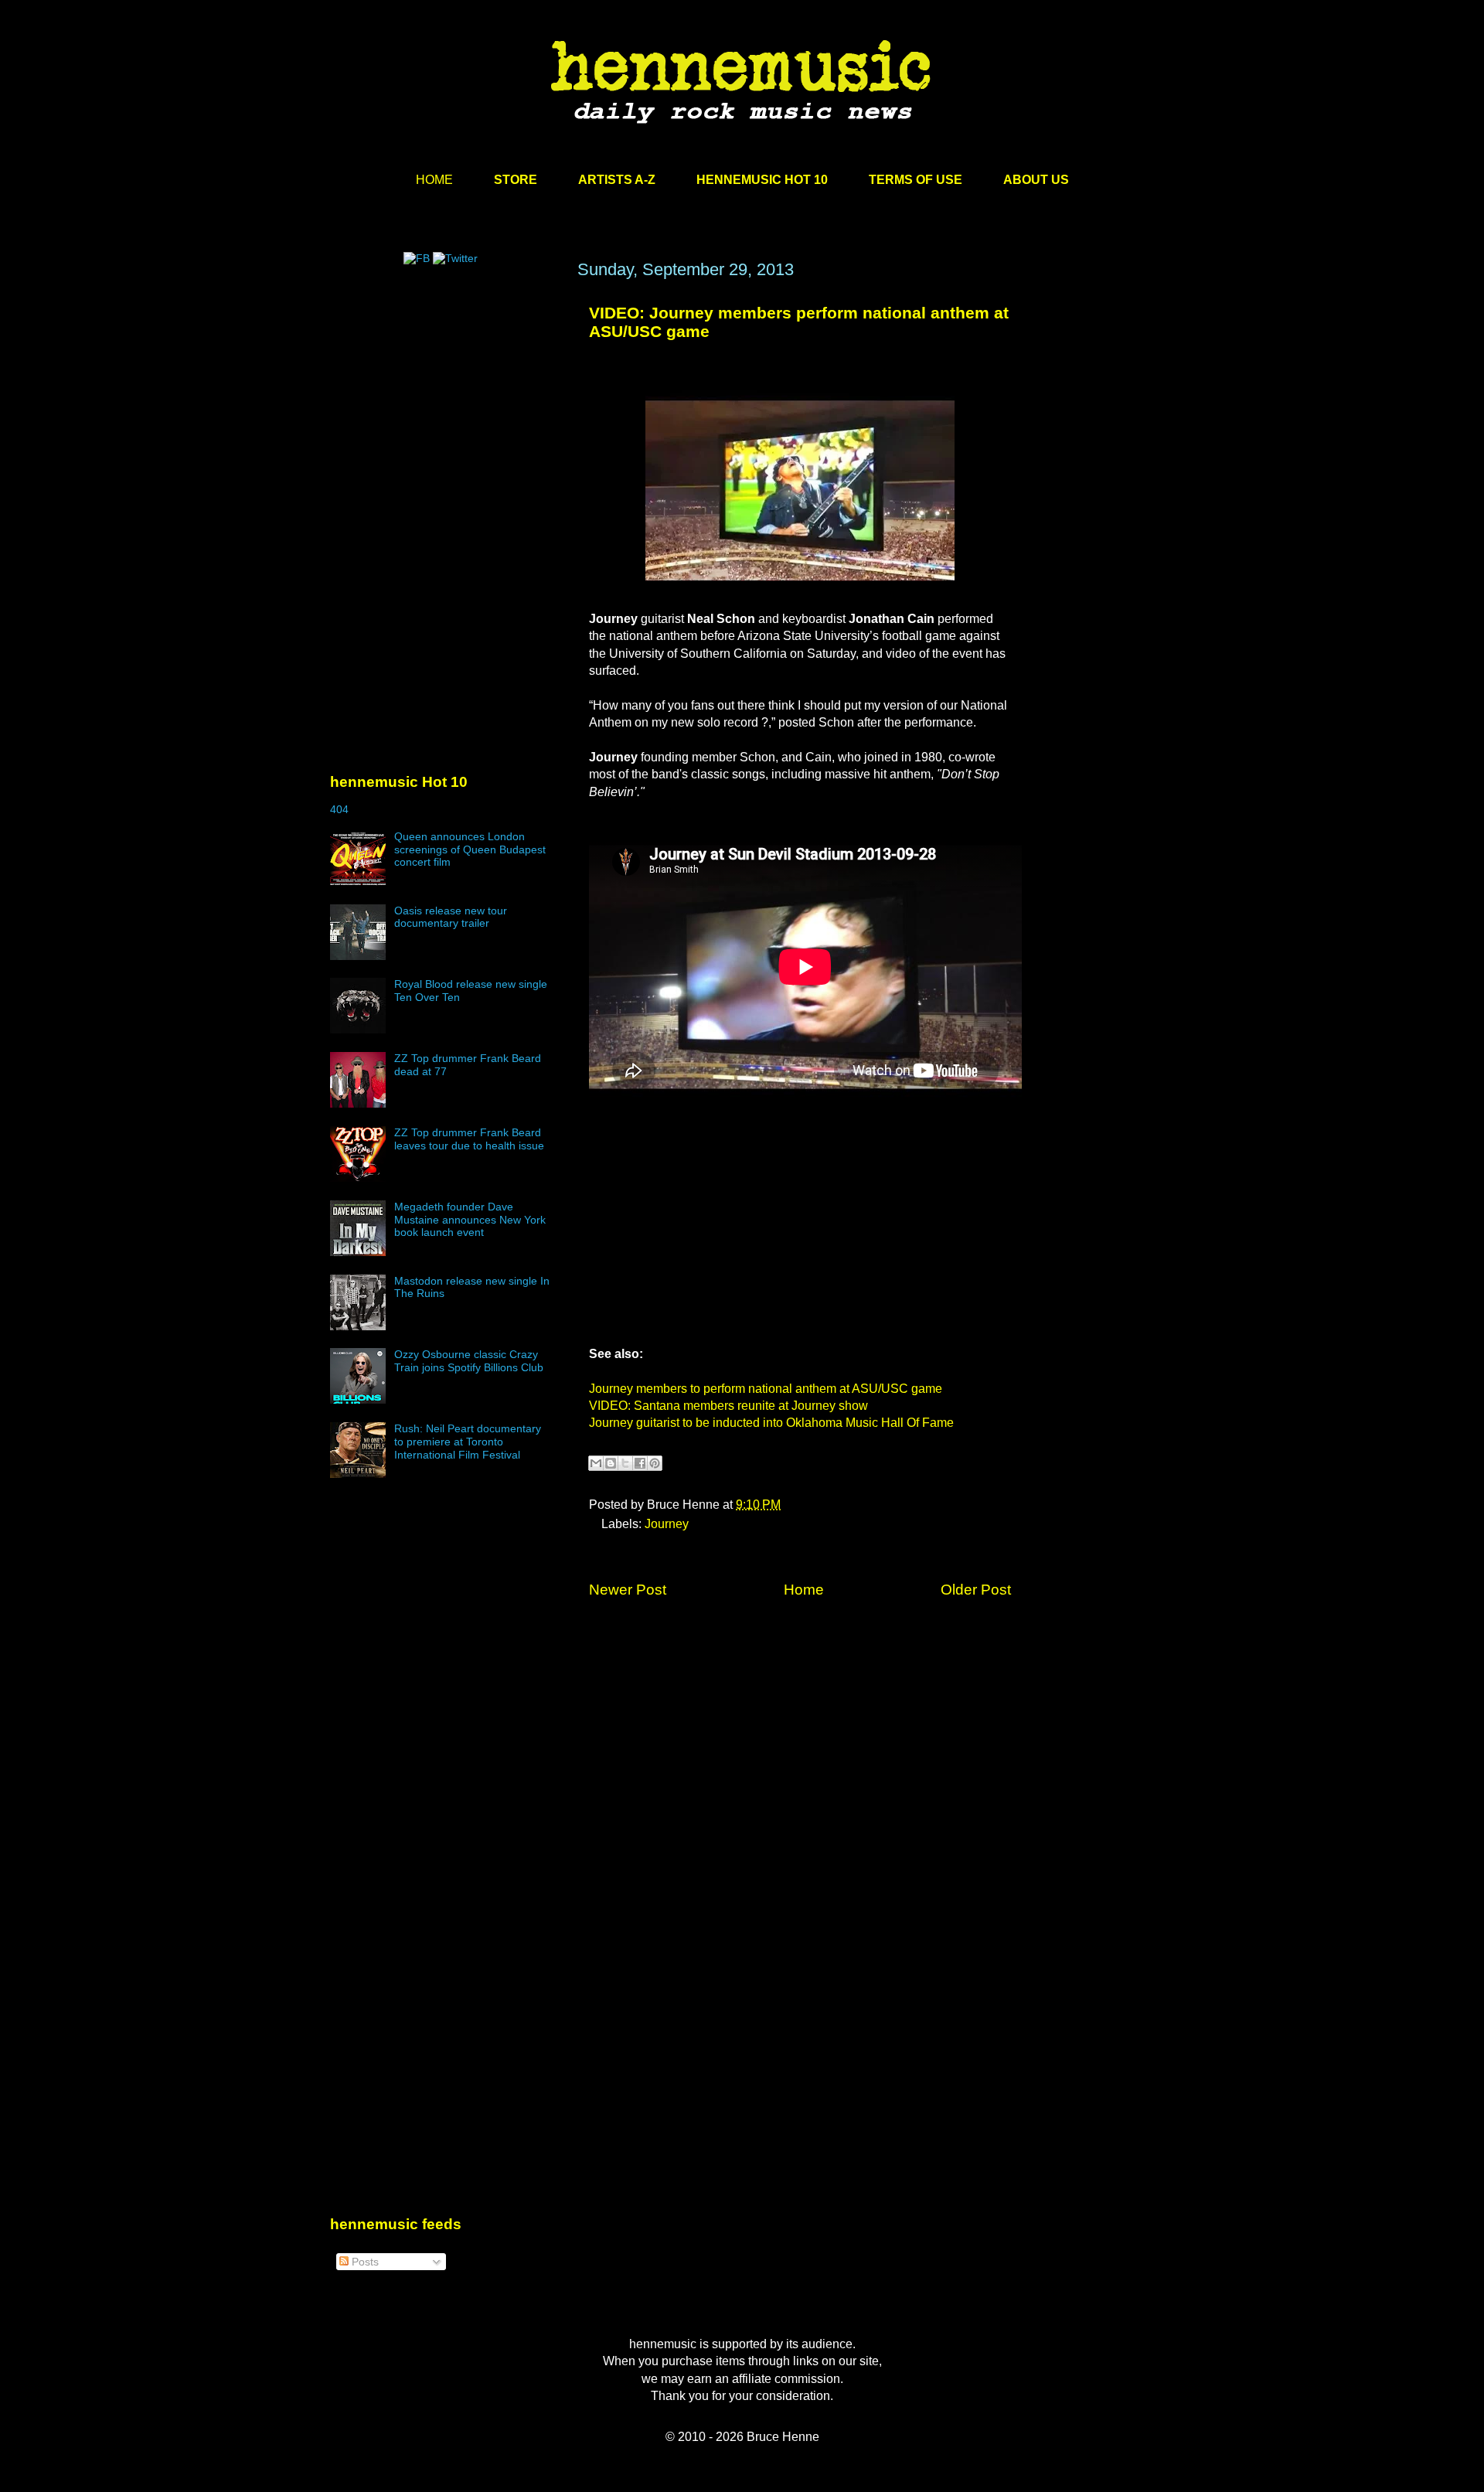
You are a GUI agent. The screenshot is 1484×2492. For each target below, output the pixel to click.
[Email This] (596, 1463)
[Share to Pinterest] (655, 1463)
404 (339, 809)
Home (804, 1590)
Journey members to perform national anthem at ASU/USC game (766, 1389)
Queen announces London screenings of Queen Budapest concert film (470, 849)
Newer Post (628, 1590)
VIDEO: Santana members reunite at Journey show (728, 1406)
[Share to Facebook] (640, 1463)
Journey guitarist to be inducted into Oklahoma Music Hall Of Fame (771, 1423)
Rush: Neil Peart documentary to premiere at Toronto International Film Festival (468, 1442)
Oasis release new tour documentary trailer (451, 917)
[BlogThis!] (611, 1463)
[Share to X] (625, 1463)
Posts (364, 2262)
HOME (434, 180)
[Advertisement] (446, 407)
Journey (667, 1524)
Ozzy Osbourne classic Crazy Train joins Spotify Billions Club (469, 1361)
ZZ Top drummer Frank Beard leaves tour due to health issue (469, 1139)
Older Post (976, 1590)
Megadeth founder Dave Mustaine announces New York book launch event (470, 1220)
